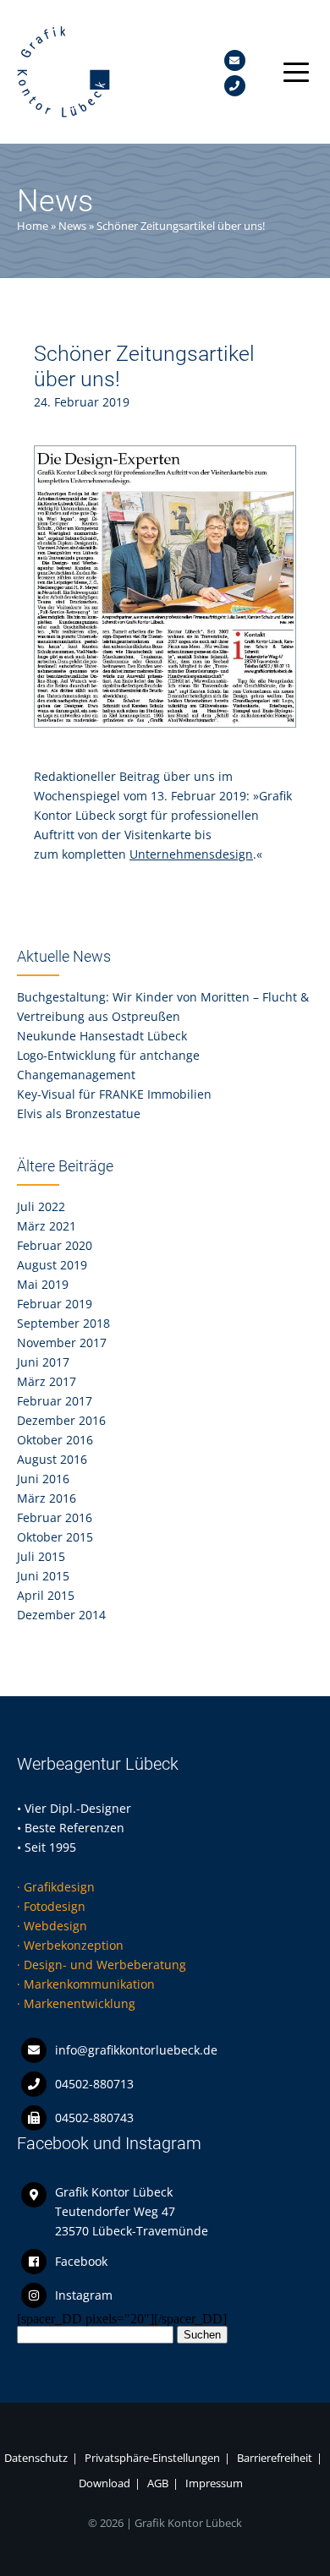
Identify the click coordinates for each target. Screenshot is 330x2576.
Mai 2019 (43, 1284)
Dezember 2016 (61, 1420)
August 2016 (52, 1459)
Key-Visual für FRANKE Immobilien (114, 1094)
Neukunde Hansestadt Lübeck (102, 1036)
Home (33, 226)
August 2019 (52, 1265)
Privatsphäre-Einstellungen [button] (152, 2458)
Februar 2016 (55, 1517)
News (72, 226)
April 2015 (46, 1595)
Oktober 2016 (55, 1440)
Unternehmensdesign (191, 854)
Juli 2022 (41, 1206)
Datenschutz (36, 2458)
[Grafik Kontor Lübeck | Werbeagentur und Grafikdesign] (63, 114)
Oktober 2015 (55, 1537)
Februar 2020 (55, 1245)
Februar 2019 (55, 1304)
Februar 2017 (55, 1401)
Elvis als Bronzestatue (79, 1113)
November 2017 (62, 1343)
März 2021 (47, 1226)
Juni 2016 (43, 1479)
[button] (292, 72)
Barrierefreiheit (275, 2458)
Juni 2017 (43, 1362)
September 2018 (63, 1323)
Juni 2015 (43, 1576)
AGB (158, 2483)
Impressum (214, 2483)
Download (104, 2483)
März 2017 (47, 1381)
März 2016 (47, 1498)
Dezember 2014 (61, 1615)
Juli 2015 (41, 1556)
